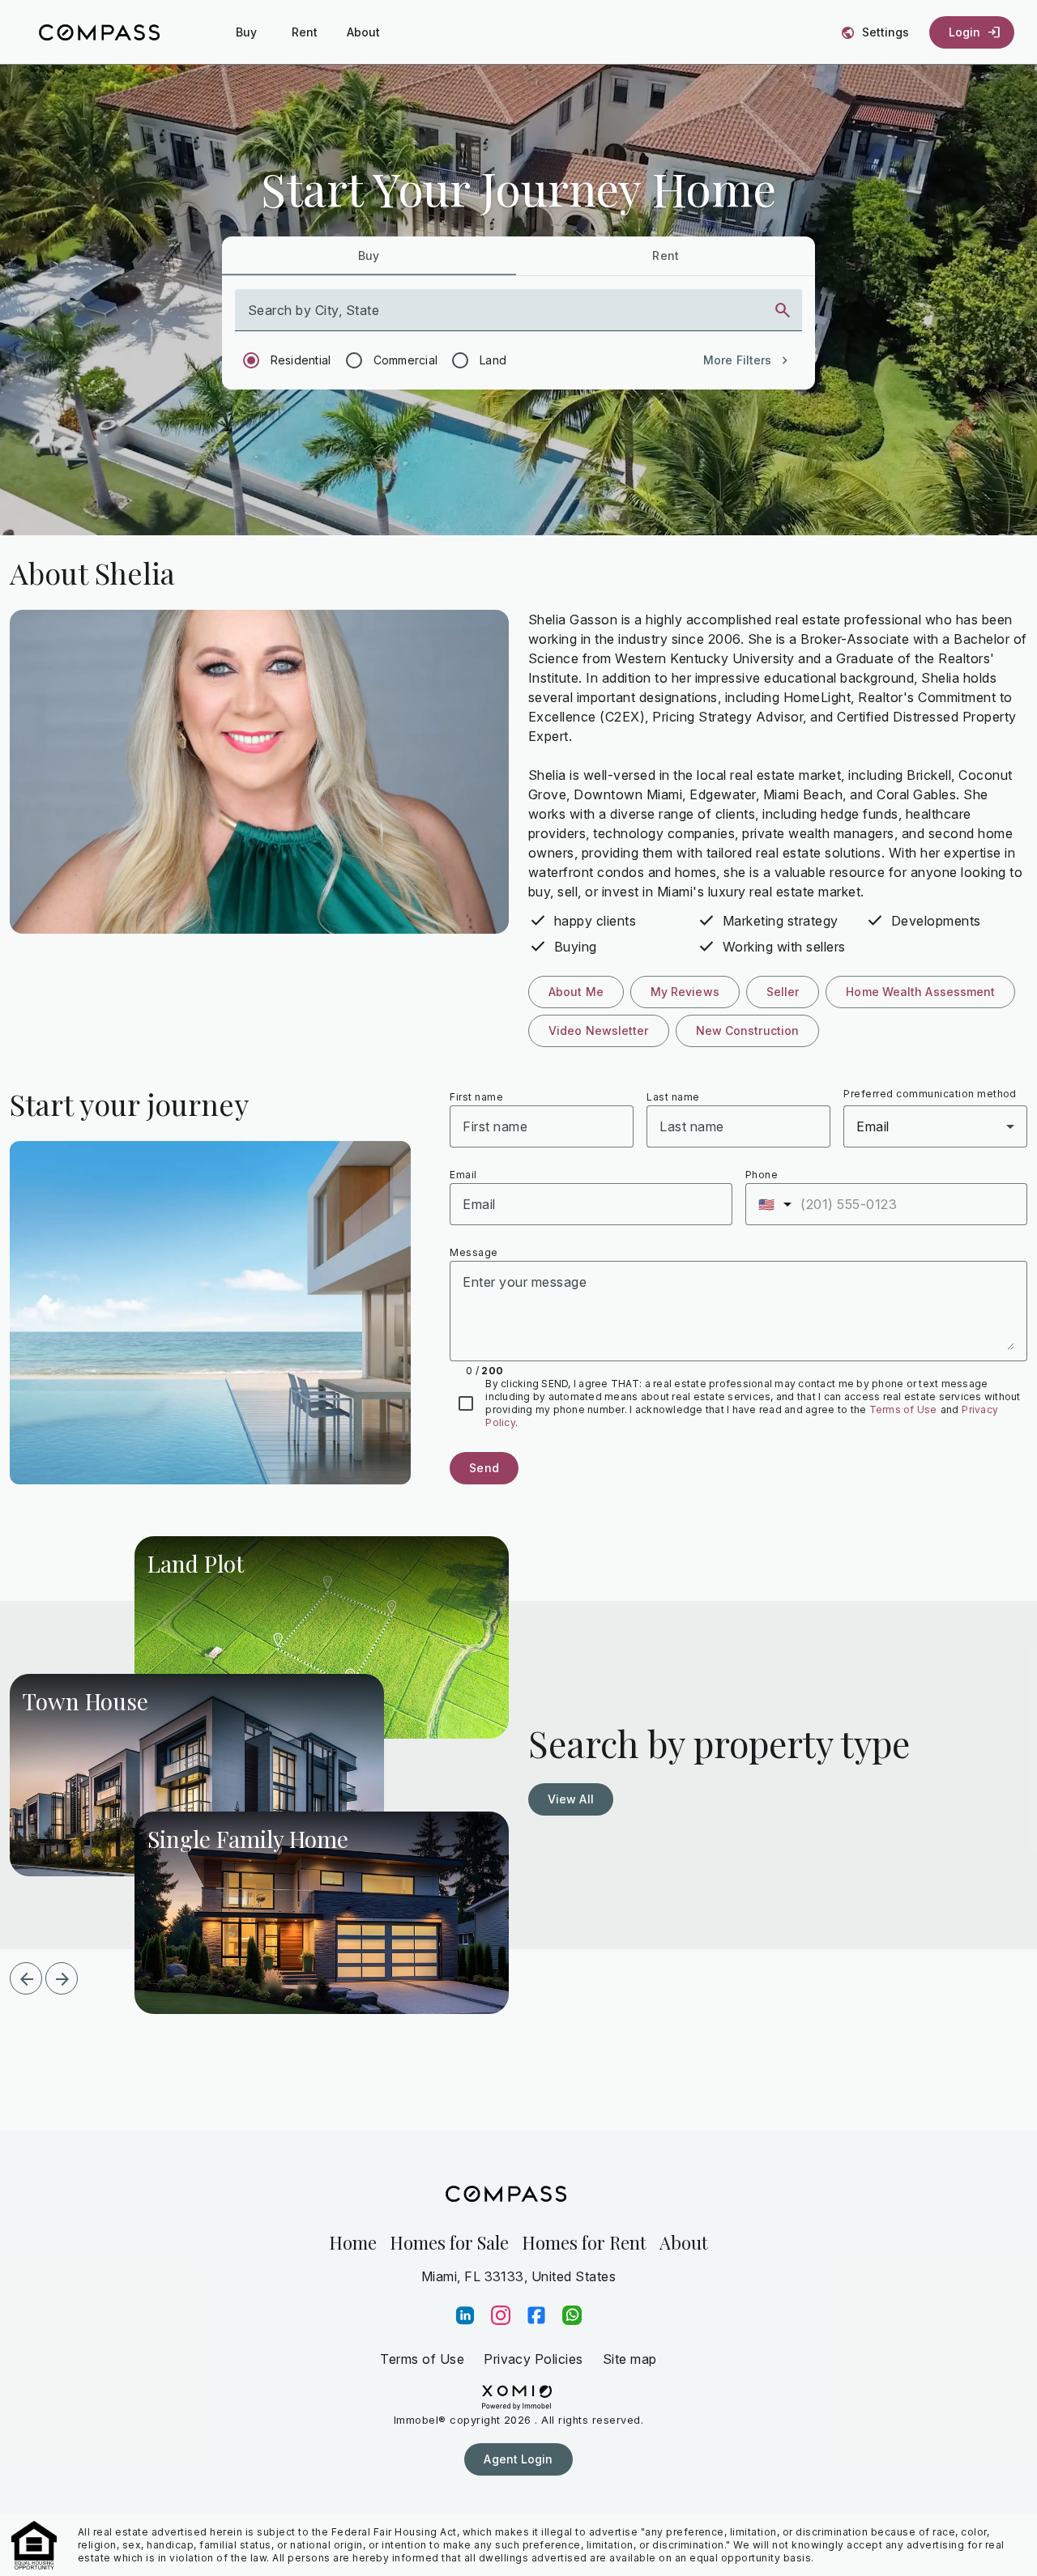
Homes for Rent (584, 2242)
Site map (630, 2359)
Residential (301, 360)
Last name (673, 1097)
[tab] (369, 256)
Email (463, 1175)
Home (353, 2242)
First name (476, 1097)
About (684, 2242)
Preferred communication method (930, 1094)
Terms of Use (903, 1409)
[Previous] (26, 1978)
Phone (762, 1175)
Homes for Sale (449, 2242)
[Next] (62, 1978)
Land (493, 360)
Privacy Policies (533, 2359)
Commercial (406, 360)
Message (474, 1252)
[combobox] (504, 317)
